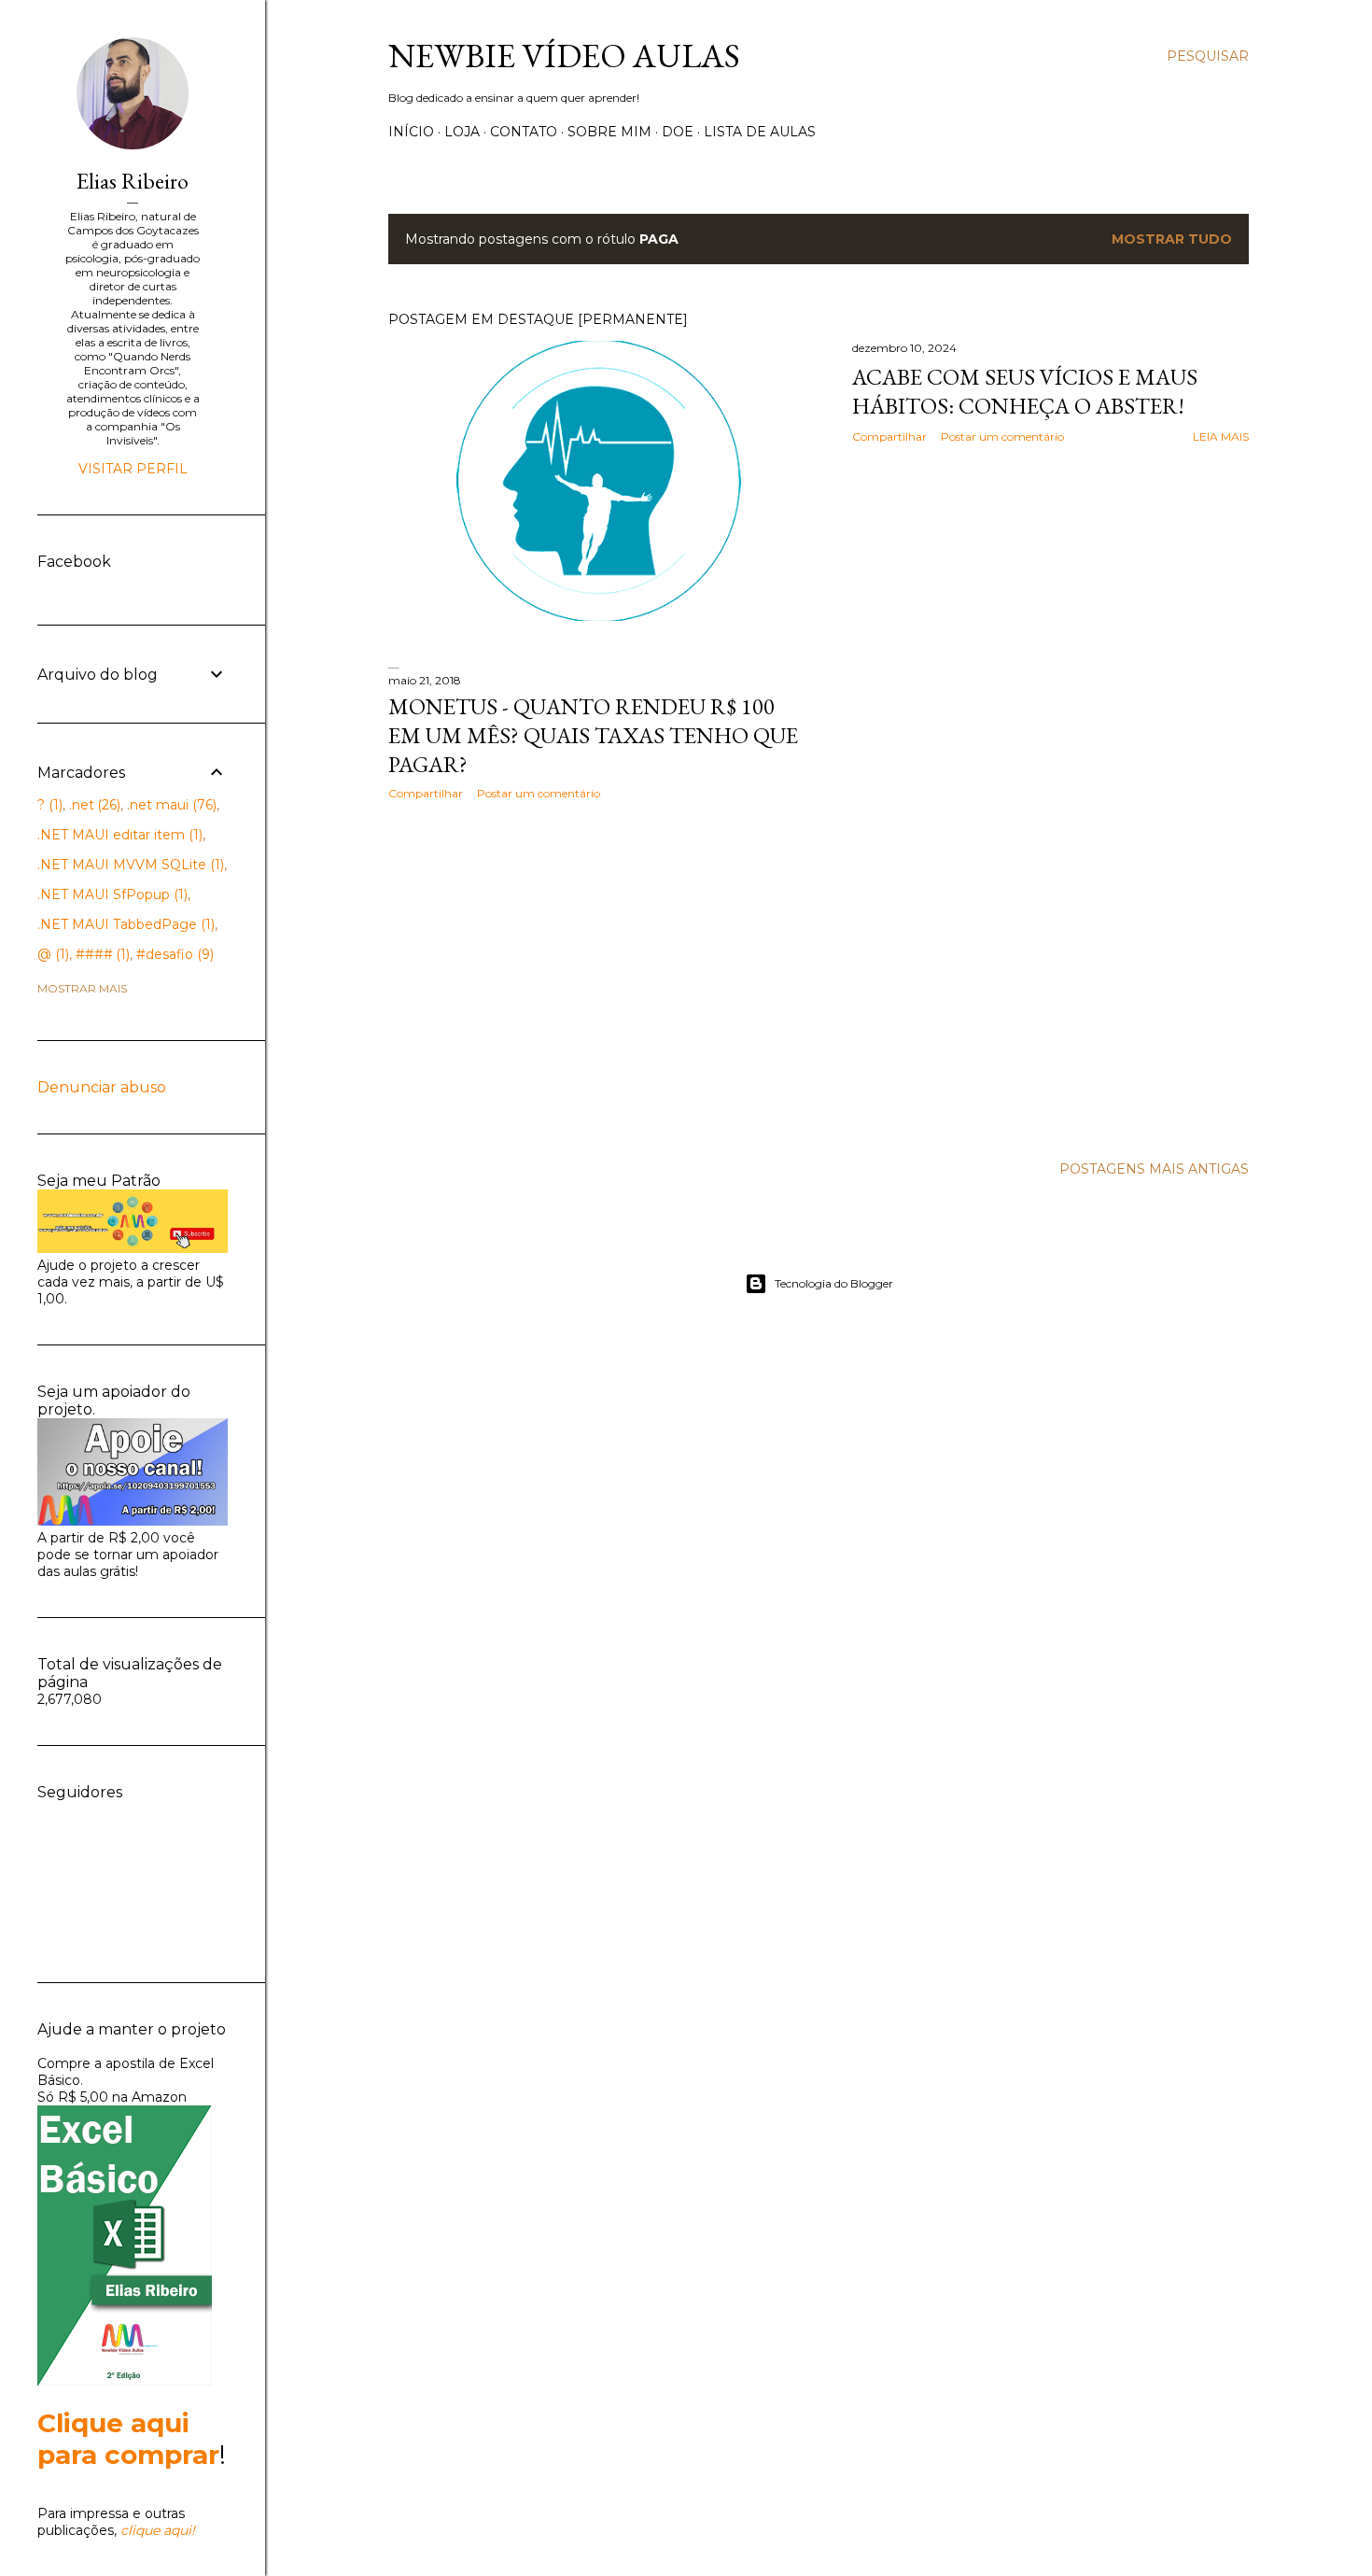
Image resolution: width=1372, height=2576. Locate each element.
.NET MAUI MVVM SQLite (129, 865)
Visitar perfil (133, 469)
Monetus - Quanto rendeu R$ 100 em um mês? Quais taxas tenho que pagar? (593, 735)
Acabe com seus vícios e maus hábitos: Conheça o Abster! (1025, 391)
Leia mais (1221, 436)
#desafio (173, 954)
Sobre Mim (609, 132)
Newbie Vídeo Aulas (564, 56)
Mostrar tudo (1172, 239)
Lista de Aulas (760, 132)
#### (101, 954)
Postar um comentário (1002, 436)
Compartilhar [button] (889, 436)
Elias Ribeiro (133, 181)
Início (411, 132)
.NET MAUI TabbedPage (124, 924)
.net (93, 805)
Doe (678, 132)
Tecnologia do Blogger (834, 1283)
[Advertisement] (599, 978)
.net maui (170, 805)
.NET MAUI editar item (118, 835)
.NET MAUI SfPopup (111, 894)
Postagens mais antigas (1154, 1169)
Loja (462, 132)
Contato (524, 132)
